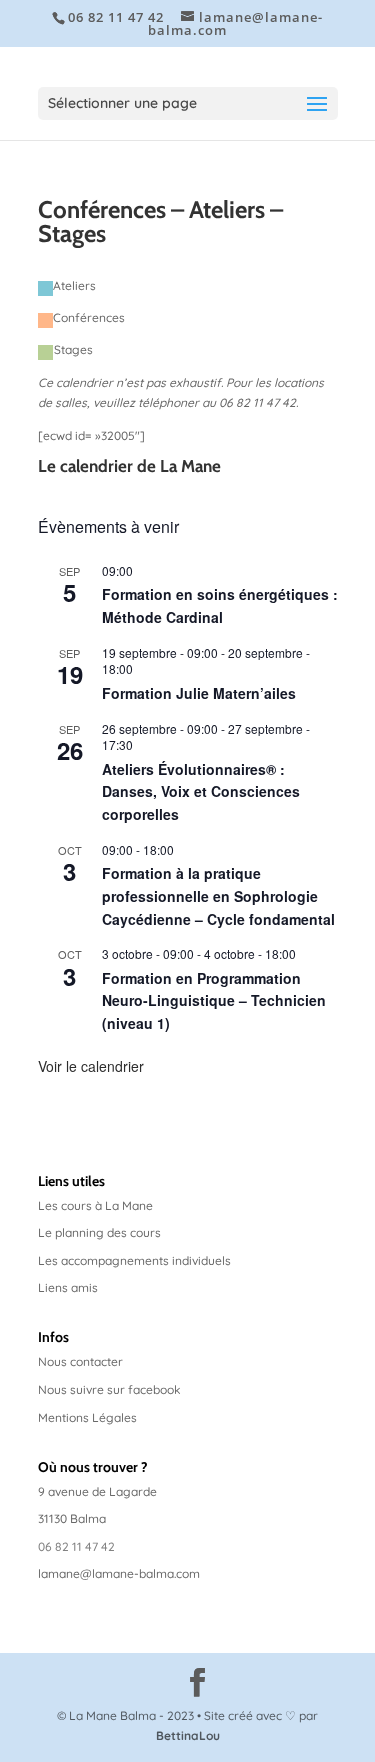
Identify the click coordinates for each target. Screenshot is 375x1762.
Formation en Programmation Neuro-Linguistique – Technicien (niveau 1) (214, 1000)
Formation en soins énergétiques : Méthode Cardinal (220, 605)
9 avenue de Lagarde (97, 1491)
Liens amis (68, 1287)
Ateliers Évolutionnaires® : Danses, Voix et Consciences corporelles (201, 791)
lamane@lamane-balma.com (119, 1573)
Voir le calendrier (91, 1066)
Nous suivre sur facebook (109, 1389)
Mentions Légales (87, 1417)
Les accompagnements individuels (134, 1260)
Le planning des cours (99, 1232)
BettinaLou (188, 1735)
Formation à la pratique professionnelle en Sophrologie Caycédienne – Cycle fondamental (218, 895)
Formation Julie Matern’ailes (199, 693)
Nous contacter (80, 1361)
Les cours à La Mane (95, 1205)
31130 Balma (72, 1518)
